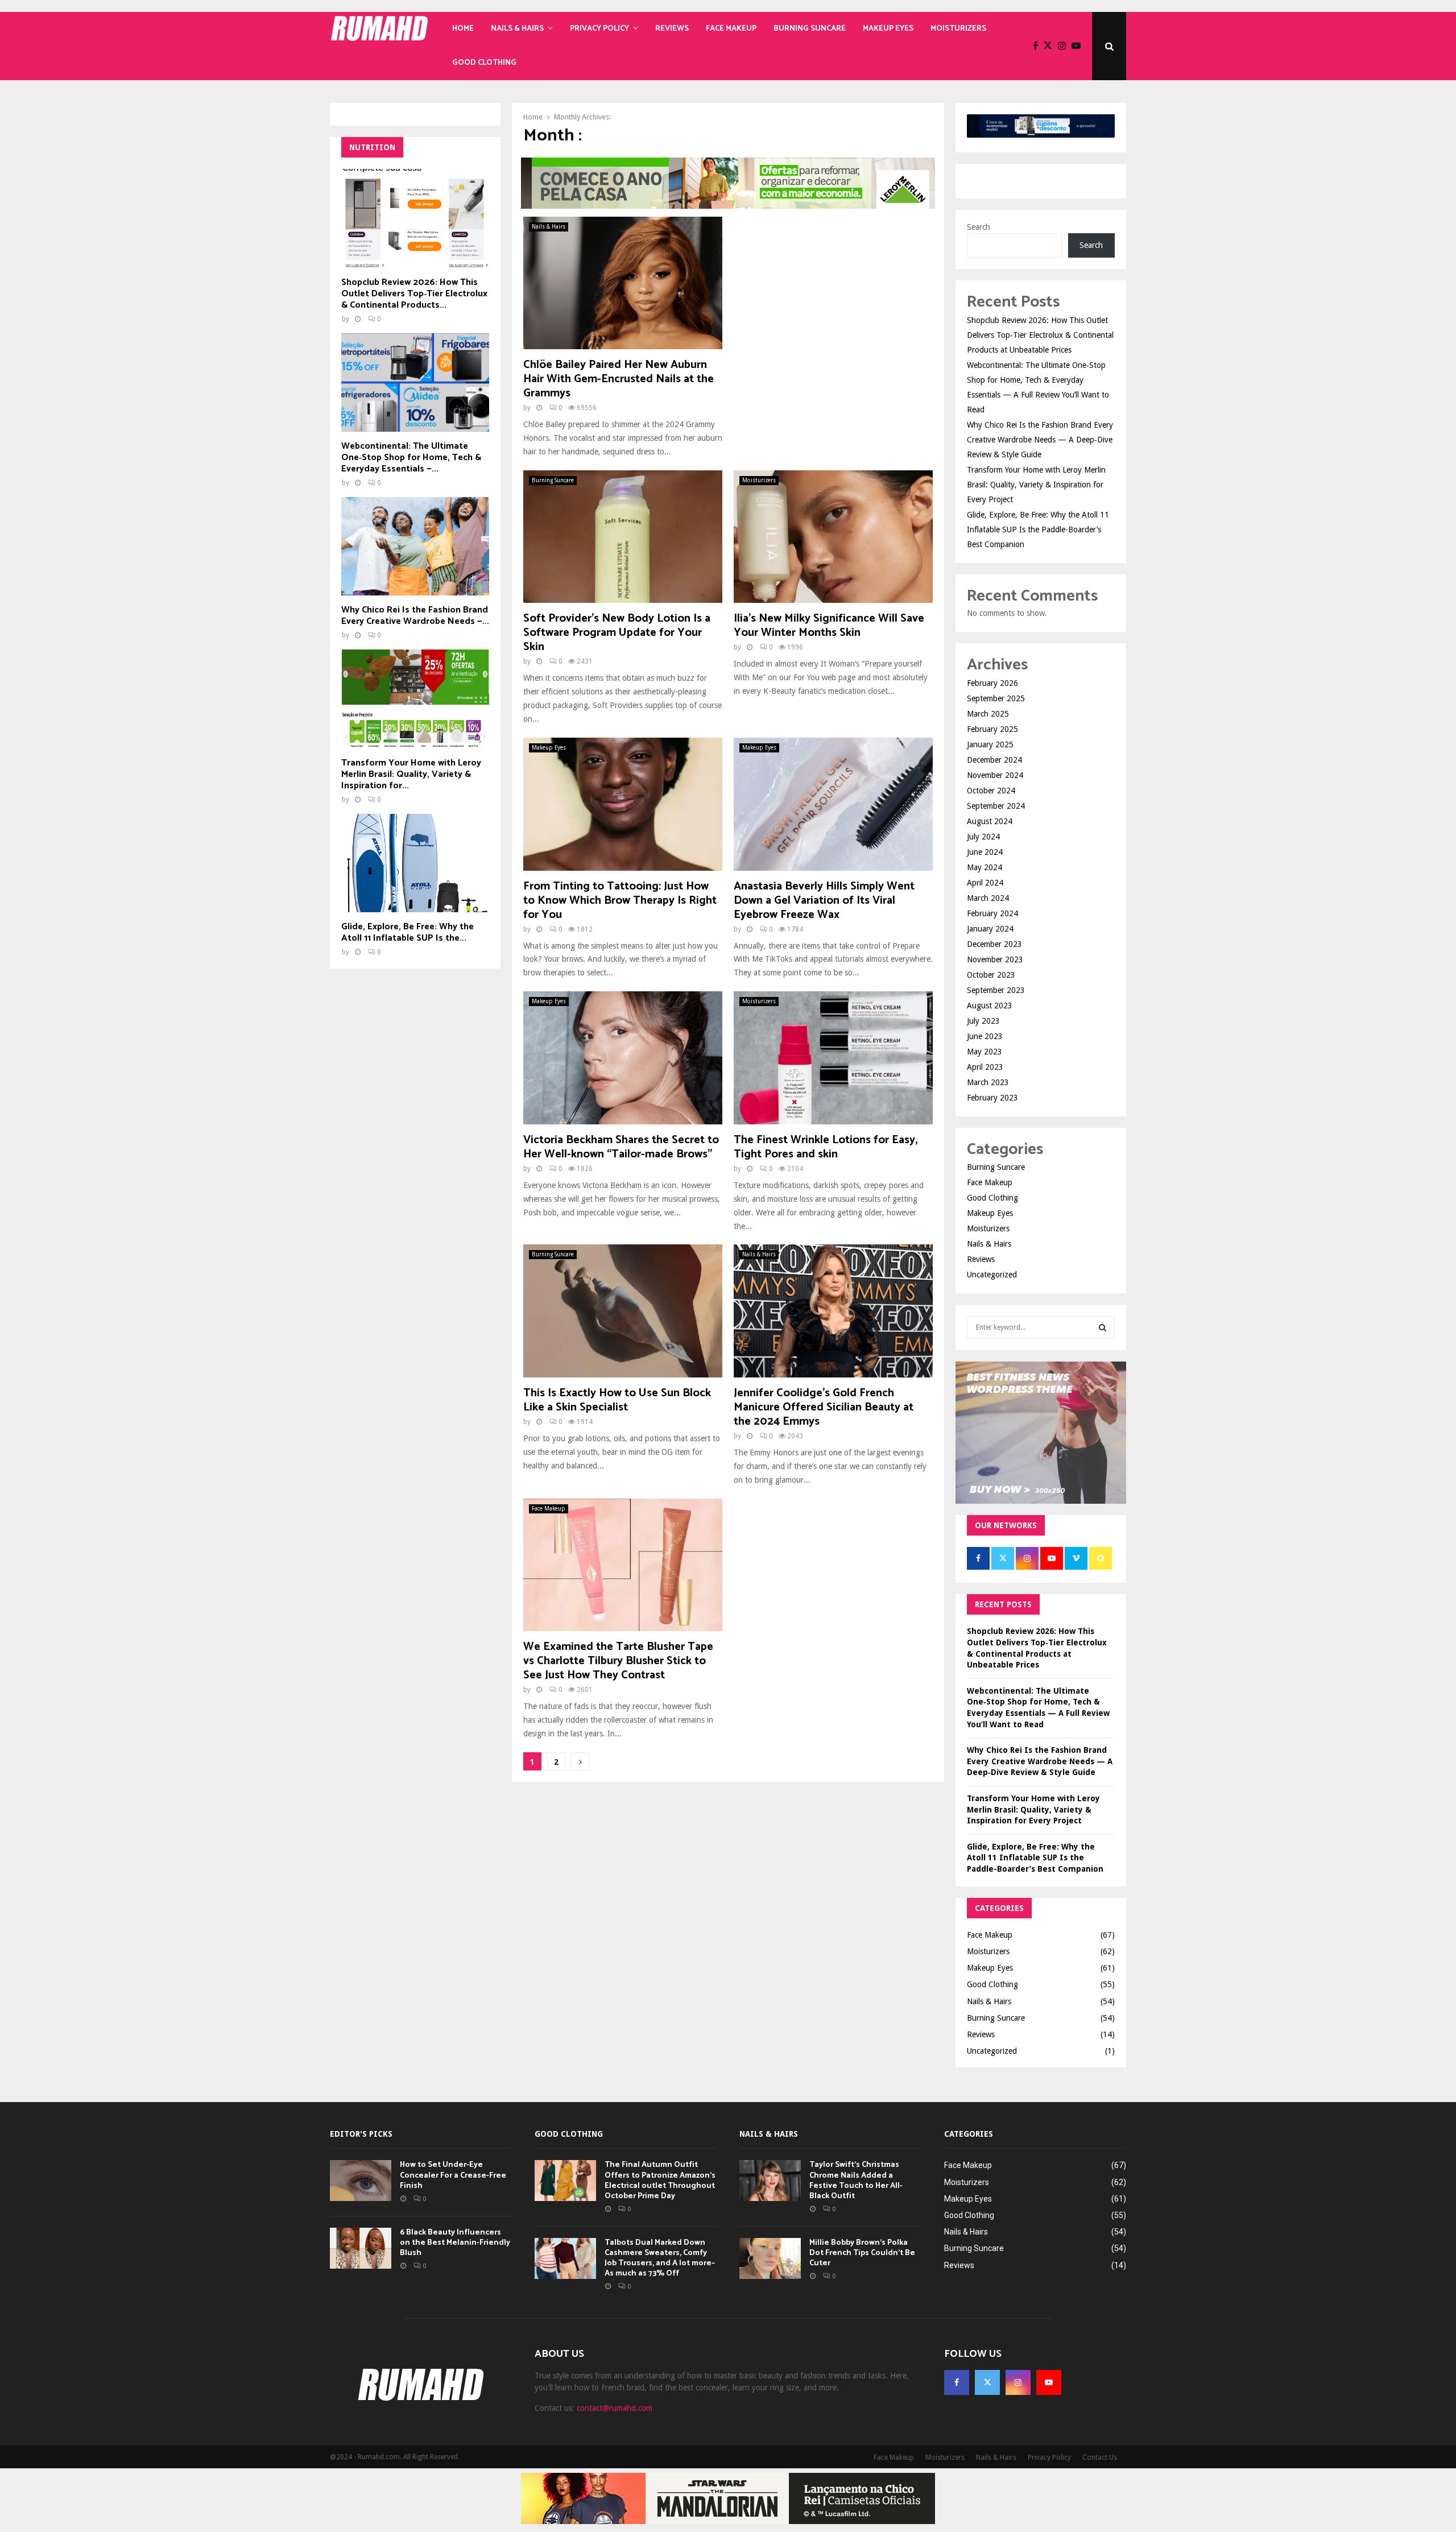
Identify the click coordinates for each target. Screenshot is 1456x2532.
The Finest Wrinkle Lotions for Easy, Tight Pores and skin (826, 1147)
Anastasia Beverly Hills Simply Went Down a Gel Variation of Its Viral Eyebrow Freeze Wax (824, 901)
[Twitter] (1051, 46)
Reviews (672, 29)
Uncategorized (992, 1275)
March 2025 (988, 714)
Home (463, 29)
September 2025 (996, 698)
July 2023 (983, 1021)
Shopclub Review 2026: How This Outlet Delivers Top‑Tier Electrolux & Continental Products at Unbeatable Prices (1040, 335)
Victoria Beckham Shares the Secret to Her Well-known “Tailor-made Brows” (621, 1147)
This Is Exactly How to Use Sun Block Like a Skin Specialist (617, 1400)
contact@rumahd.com (615, 2408)
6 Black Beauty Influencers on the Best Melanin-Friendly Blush (455, 2243)
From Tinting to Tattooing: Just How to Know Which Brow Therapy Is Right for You (620, 901)
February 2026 (992, 683)
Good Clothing (484, 63)
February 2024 (992, 913)
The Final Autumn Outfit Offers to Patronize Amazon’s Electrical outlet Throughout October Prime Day (660, 2181)
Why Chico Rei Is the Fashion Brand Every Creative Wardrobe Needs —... (415, 616)
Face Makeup (731, 29)
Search (979, 227)
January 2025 (990, 744)
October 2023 (991, 975)
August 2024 (990, 821)
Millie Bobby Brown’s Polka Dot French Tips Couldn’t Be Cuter (862, 2253)
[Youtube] (1079, 46)
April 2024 (985, 883)
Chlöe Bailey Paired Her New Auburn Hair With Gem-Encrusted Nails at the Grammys (619, 379)
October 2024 (991, 791)
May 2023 (985, 1052)
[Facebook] (1038, 46)
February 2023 (992, 1098)
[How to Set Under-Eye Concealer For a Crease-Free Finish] (361, 2181)
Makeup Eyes (888, 29)
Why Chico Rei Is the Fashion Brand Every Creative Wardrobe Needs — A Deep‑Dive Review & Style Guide (1040, 440)
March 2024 (988, 898)
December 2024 (994, 760)
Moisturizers (958, 29)
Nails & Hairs (517, 29)
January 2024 (990, 929)
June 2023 (985, 1036)
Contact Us (1100, 2457)
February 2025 (992, 729)
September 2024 (996, 806)
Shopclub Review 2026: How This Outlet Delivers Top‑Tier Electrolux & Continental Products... (414, 294)
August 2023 (990, 1006)
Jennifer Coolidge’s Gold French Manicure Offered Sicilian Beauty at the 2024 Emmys (824, 1407)
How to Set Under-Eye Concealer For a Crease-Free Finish (453, 2175)
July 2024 (983, 837)
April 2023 (985, 1067)
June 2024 (985, 852)
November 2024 (995, 775)
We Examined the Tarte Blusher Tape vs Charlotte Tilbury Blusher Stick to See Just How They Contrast (618, 1661)
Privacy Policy (599, 29)
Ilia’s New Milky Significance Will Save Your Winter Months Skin (829, 626)
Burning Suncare (810, 29)
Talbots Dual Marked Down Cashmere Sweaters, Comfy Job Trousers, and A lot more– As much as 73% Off (660, 2258)
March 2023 (988, 1082)
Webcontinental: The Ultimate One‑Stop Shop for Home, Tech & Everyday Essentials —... (411, 458)
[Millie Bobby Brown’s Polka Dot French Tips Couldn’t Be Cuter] (770, 2258)
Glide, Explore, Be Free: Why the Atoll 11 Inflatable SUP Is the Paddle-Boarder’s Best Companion (1038, 529)
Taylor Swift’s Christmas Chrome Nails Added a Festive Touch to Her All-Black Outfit (856, 2181)
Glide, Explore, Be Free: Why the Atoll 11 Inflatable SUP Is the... (408, 932)
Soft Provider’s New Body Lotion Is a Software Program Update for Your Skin (617, 633)
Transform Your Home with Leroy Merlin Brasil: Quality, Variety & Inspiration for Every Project (1036, 485)
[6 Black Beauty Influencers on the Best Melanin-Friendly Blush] (361, 2248)
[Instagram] (1065, 46)
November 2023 (995, 959)
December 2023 (994, 944)
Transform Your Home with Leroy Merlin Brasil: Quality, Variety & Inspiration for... (411, 774)
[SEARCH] (1103, 1327)
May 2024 (985, 867)
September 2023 (996, 990)
